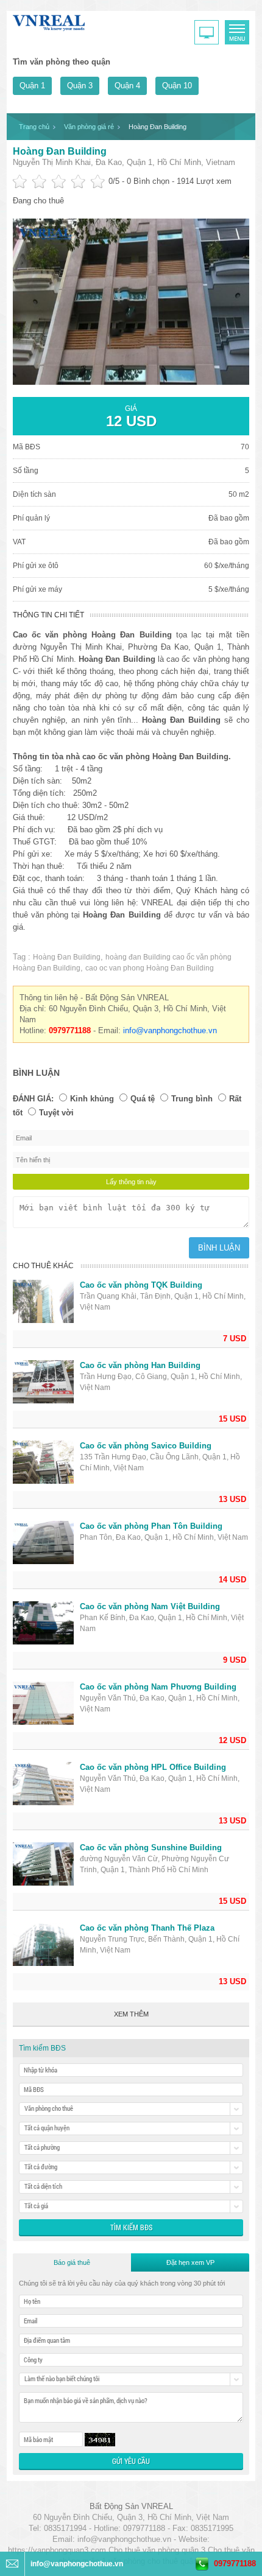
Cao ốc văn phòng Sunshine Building (151, 1848)
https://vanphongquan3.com (57, 2550)
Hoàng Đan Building (60, 151)
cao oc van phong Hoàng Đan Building (150, 968)
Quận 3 (80, 86)
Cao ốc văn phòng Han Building (140, 1365)
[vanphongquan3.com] (49, 20)
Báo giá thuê (72, 2262)
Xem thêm (131, 2014)
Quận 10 (177, 86)
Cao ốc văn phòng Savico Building (146, 1446)
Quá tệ (143, 1099)
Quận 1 (32, 86)
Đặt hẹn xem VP (190, 2262)
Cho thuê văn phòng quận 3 (157, 2550)
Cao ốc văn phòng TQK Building (141, 1285)
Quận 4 (127, 86)
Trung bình (192, 1099)
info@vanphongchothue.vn (170, 1030)
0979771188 (235, 2564)
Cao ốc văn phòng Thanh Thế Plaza (147, 1928)
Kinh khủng (92, 1099)
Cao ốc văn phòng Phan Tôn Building (151, 1526)
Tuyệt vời (56, 1113)
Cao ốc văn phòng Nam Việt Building (150, 1606)
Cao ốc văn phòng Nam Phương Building (158, 1687)
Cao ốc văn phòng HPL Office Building (153, 1767)
